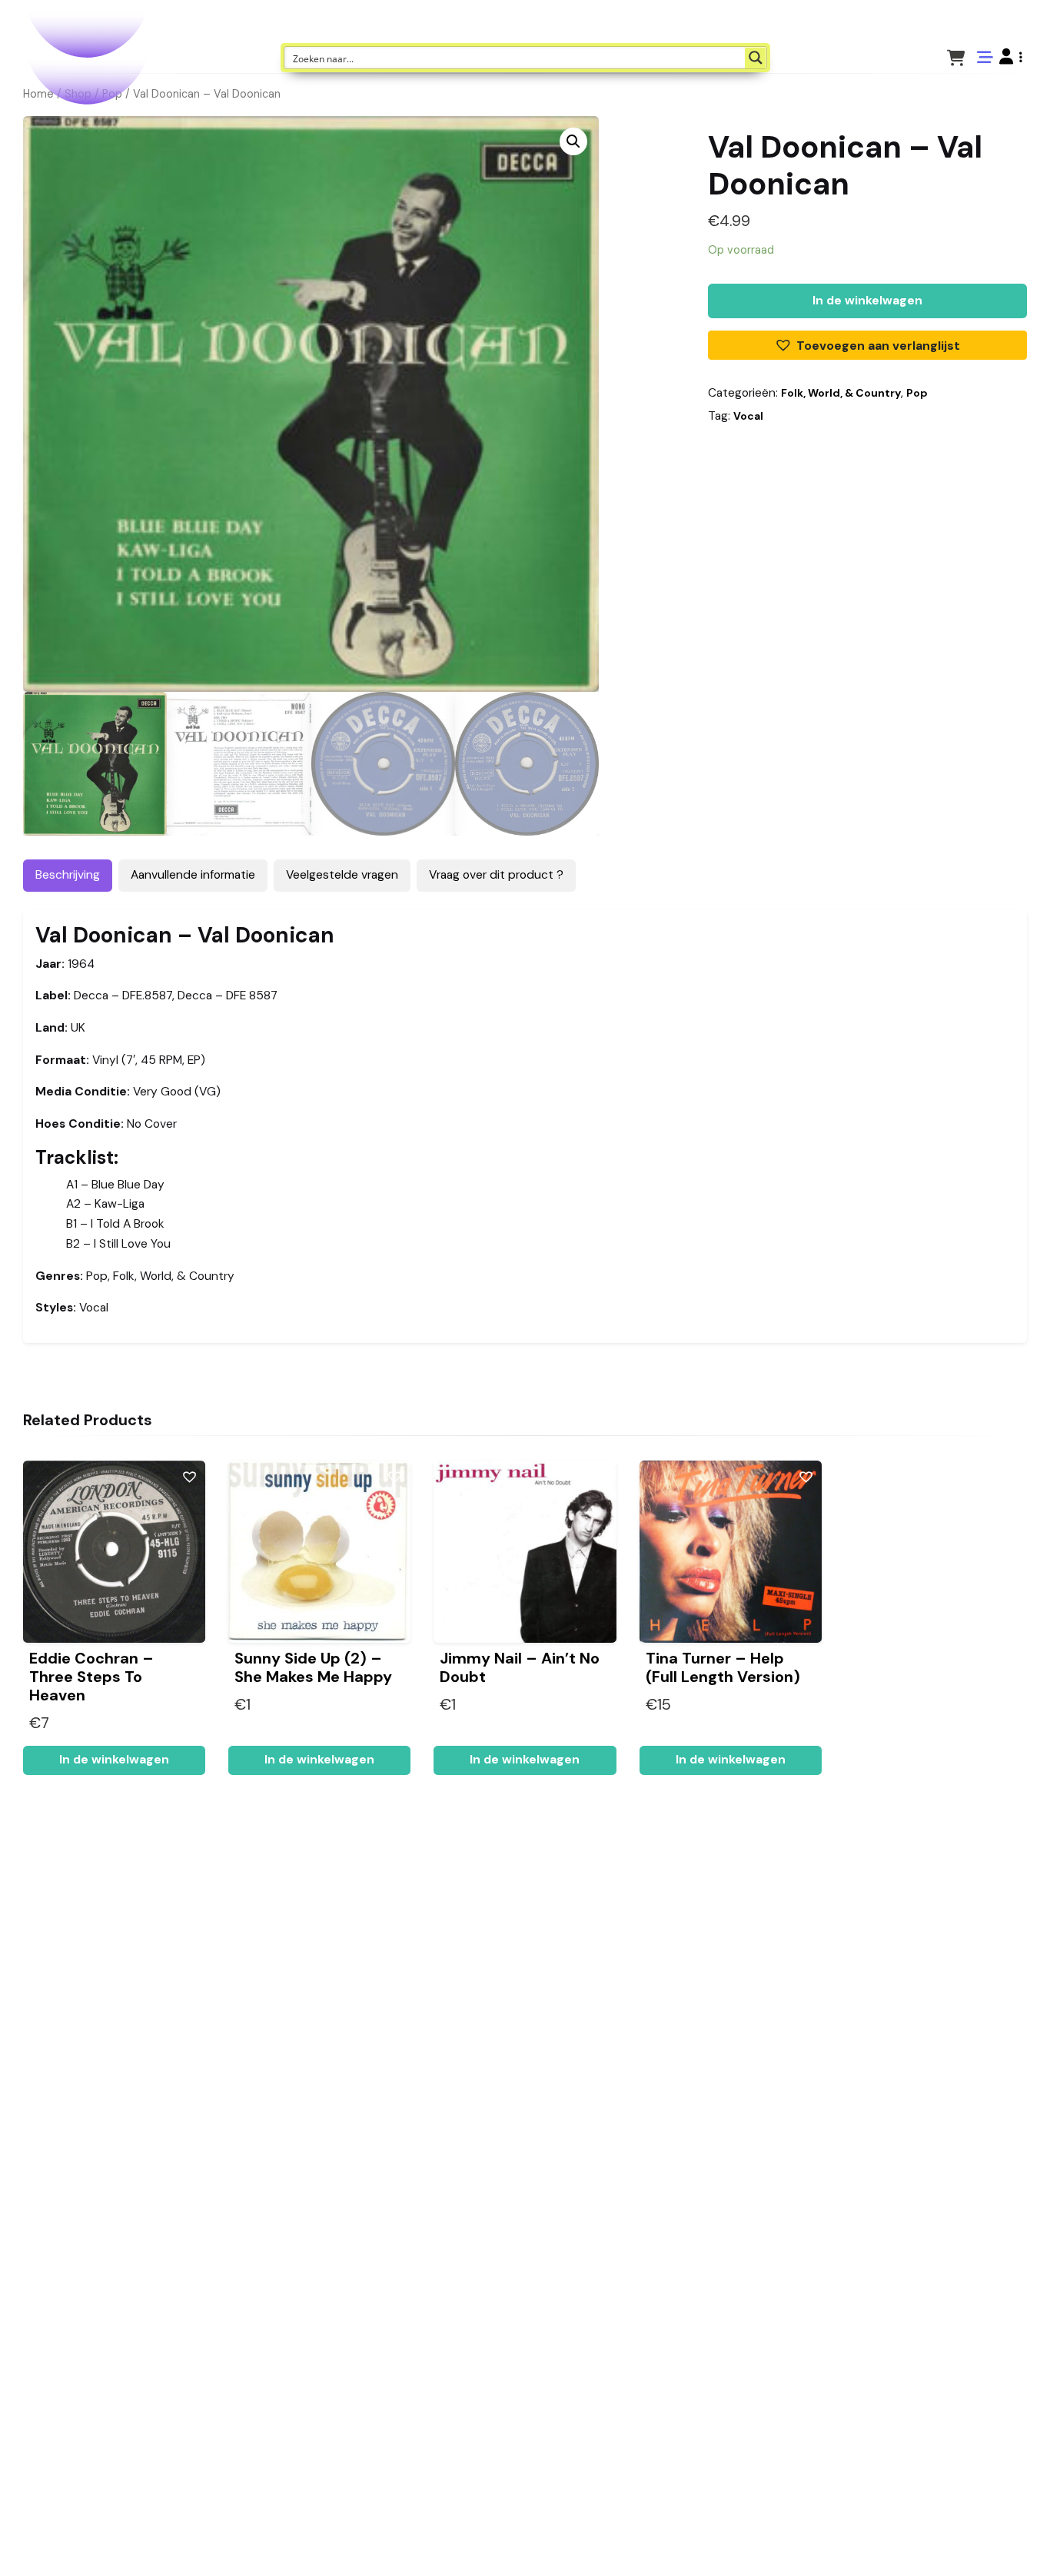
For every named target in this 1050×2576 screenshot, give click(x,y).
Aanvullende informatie (193, 875)
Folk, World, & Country (841, 393)
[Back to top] (1025, 2541)
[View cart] (956, 57)
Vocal (748, 416)
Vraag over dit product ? (496, 875)
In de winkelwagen (867, 301)
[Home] (995, 2541)
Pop (917, 393)
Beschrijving (68, 875)
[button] (1011, 57)
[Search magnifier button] (756, 58)
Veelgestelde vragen (342, 875)
